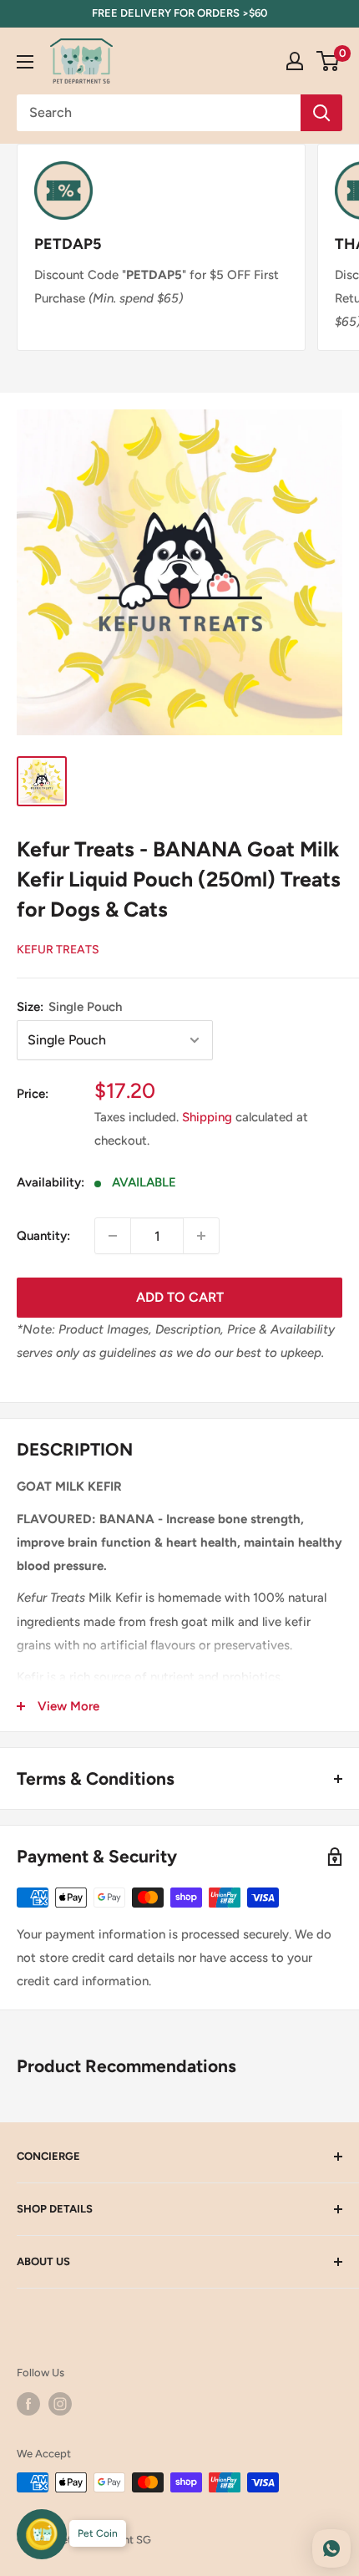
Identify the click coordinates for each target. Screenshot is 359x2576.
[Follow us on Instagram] (60, 2404)
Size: (69, 1007)
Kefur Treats (58, 950)
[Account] (295, 61)
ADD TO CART (180, 1297)
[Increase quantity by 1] (201, 1236)
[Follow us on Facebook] (28, 2404)
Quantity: (43, 1236)
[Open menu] (25, 62)
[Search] (321, 113)
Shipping (207, 1117)
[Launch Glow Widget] (42, 2534)
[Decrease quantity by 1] (113, 1236)
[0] (329, 61)
